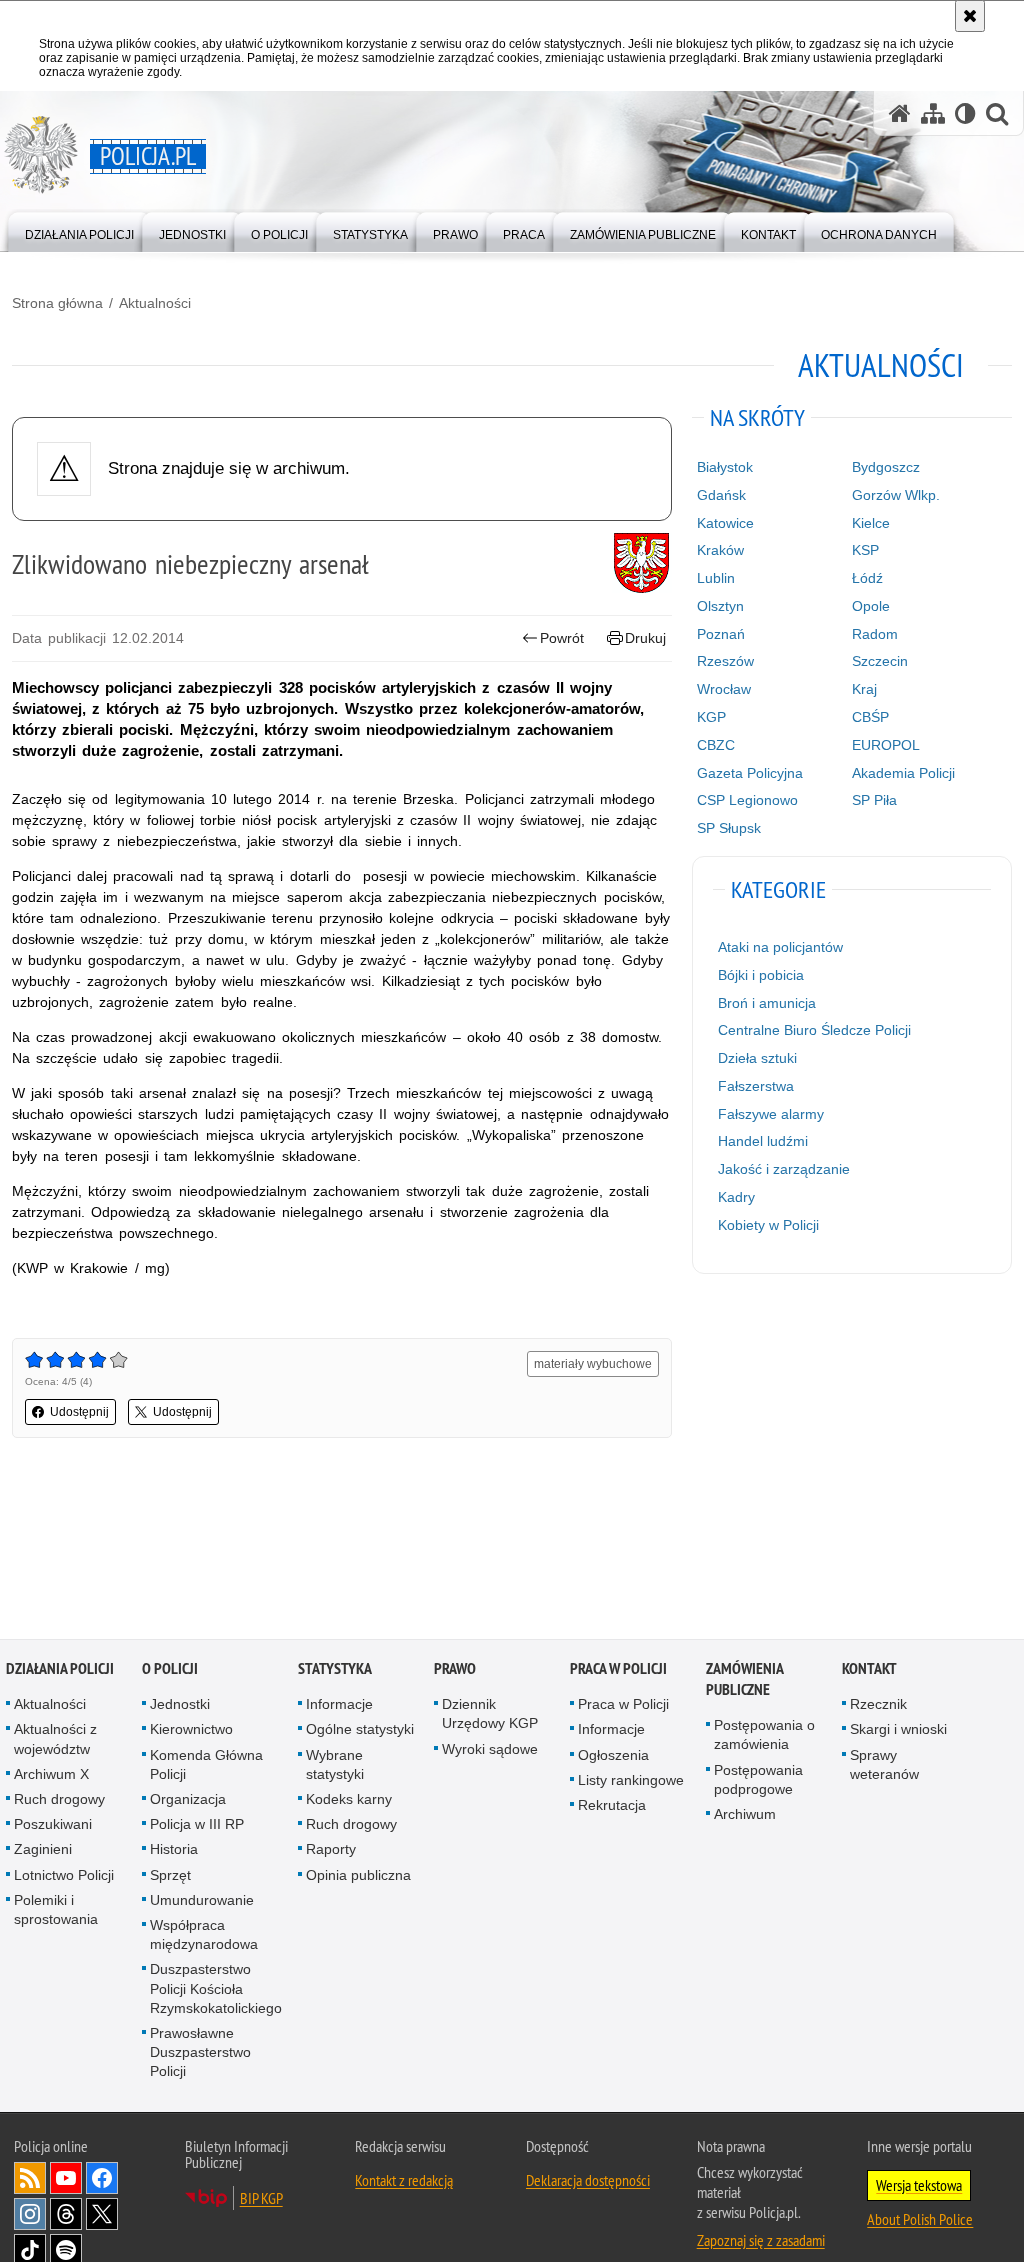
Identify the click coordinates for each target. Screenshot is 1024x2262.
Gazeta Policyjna (750, 773)
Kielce (871, 523)
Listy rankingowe (631, 1781)
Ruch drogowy (59, 1800)
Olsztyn (720, 606)
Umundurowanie (202, 1901)
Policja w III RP (197, 1825)
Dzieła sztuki (757, 1058)
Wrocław (724, 689)
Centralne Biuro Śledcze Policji (814, 1030)
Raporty (331, 1850)
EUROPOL (886, 745)
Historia (174, 1850)
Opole (871, 606)
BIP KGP (261, 2199)
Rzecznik (878, 1705)
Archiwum (745, 1815)
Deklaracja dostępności (588, 2181)
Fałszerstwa (756, 1086)
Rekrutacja (612, 1806)
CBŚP (870, 717)
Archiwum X (51, 1775)
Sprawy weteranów (884, 1765)
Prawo (455, 1669)
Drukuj (645, 638)
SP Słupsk (729, 828)
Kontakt (869, 1669)
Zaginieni (43, 1850)
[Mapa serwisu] (933, 113)
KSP (865, 550)
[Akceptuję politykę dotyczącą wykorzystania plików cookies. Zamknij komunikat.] (970, 16)
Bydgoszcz (886, 467)
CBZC (716, 745)
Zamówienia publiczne (744, 1680)
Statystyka (335, 1669)
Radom (875, 634)
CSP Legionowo (747, 800)
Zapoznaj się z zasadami (761, 2241)
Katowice (725, 523)
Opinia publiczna (358, 1876)
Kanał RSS (30, 2179)
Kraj (864, 689)
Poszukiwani (53, 1825)
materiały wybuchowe (593, 1364)
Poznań (721, 634)
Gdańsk (721, 495)
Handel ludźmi (763, 1141)
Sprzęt (170, 1876)
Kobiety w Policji (768, 1225)
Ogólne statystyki (360, 1730)
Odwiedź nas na (66, 2179)
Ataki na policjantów (780, 947)
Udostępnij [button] (79, 1412)
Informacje (339, 1705)
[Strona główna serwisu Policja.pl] (900, 113)
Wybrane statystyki (335, 1765)
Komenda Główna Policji (206, 1765)
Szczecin (880, 661)
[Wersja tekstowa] (965, 113)
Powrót (562, 638)
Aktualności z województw (55, 1739)
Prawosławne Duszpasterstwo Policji (200, 2053)
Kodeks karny (349, 1800)
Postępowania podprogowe (758, 1780)
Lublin (716, 578)
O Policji (170, 1669)
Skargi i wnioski (898, 1730)
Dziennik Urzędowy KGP (490, 1714)
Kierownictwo (191, 1730)
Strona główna (57, 303)
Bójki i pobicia (761, 975)
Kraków (720, 550)
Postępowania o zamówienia (764, 1735)
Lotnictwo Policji (64, 1876)
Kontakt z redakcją (404, 2181)
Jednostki (180, 1705)
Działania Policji (60, 1669)
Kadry (736, 1197)
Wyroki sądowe (490, 1750)
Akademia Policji (903, 773)
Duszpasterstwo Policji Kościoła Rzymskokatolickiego (216, 1989)
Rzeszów (725, 661)
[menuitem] (79, 230)
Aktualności (155, 303)
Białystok (725, 467)
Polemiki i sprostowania (56, 1910)
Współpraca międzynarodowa (204, 1935)
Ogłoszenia (613, 1756)
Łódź (867, 578)
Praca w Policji (618, 1669)
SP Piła (874, 800)
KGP (711, 717)
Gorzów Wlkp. (896, 495)
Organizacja (188, 1800)
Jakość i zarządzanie (784, 1169)
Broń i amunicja (767, 1003)
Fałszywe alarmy (771, 1114)
